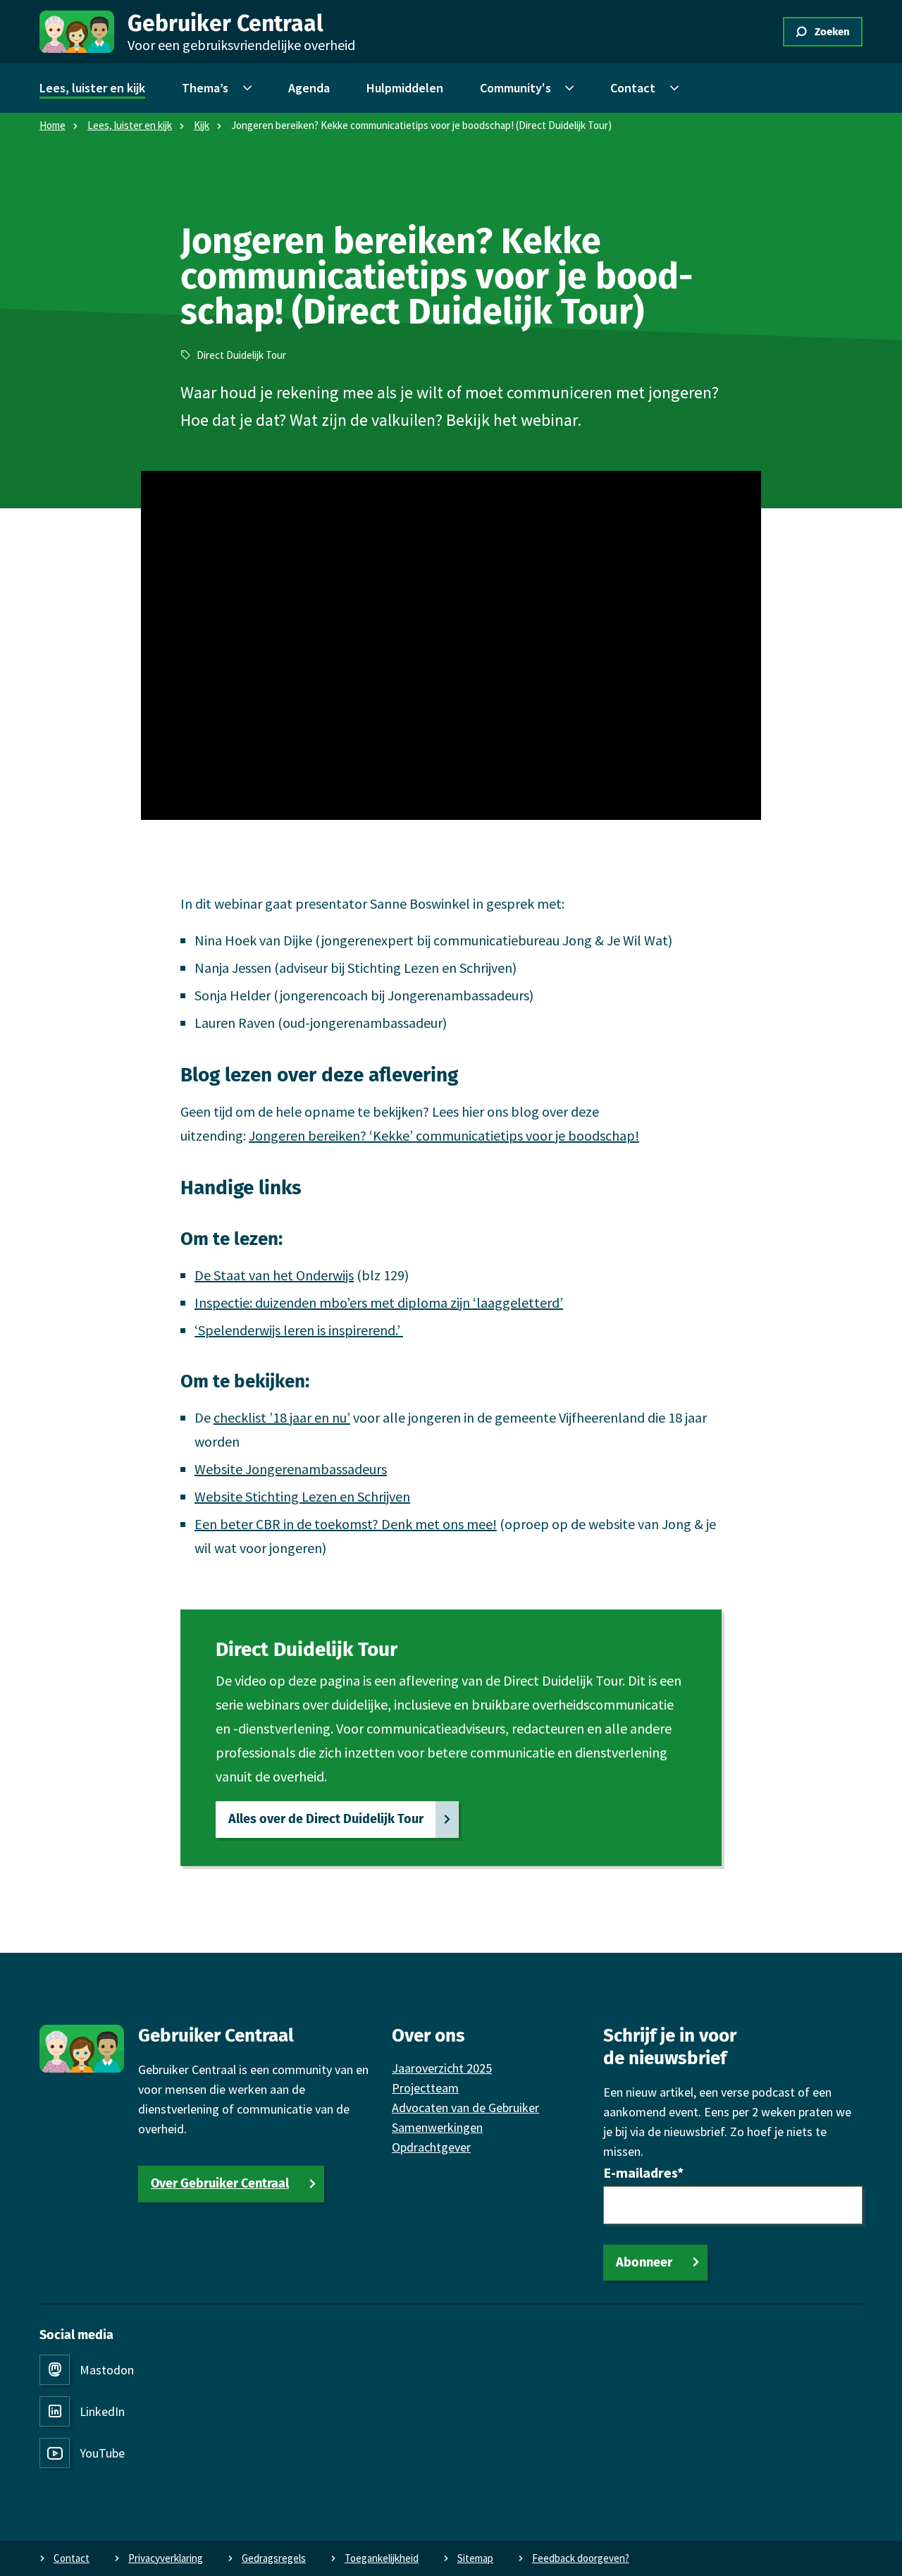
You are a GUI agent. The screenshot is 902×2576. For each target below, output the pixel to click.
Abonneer (644, 2262)
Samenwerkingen (437, 2127)
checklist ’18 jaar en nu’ (282, 1417)
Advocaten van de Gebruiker (465, 2108)
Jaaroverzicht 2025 (442, 2068)
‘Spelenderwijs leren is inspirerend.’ (299, 1330)
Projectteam (425, 2088)
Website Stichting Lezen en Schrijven (302, 1496)
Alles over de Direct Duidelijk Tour (326, 1819)
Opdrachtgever (431, 2147)
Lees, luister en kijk (130, 125)
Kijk (202, 125)
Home (52, 125)
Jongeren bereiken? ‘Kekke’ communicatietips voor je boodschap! (444, 1135)
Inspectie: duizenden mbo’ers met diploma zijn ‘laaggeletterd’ (379, 1302)
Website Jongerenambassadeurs (291, 1469)
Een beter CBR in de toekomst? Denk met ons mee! (346, 1524)
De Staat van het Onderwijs (274, 1275)
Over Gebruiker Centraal (220, 2183)
